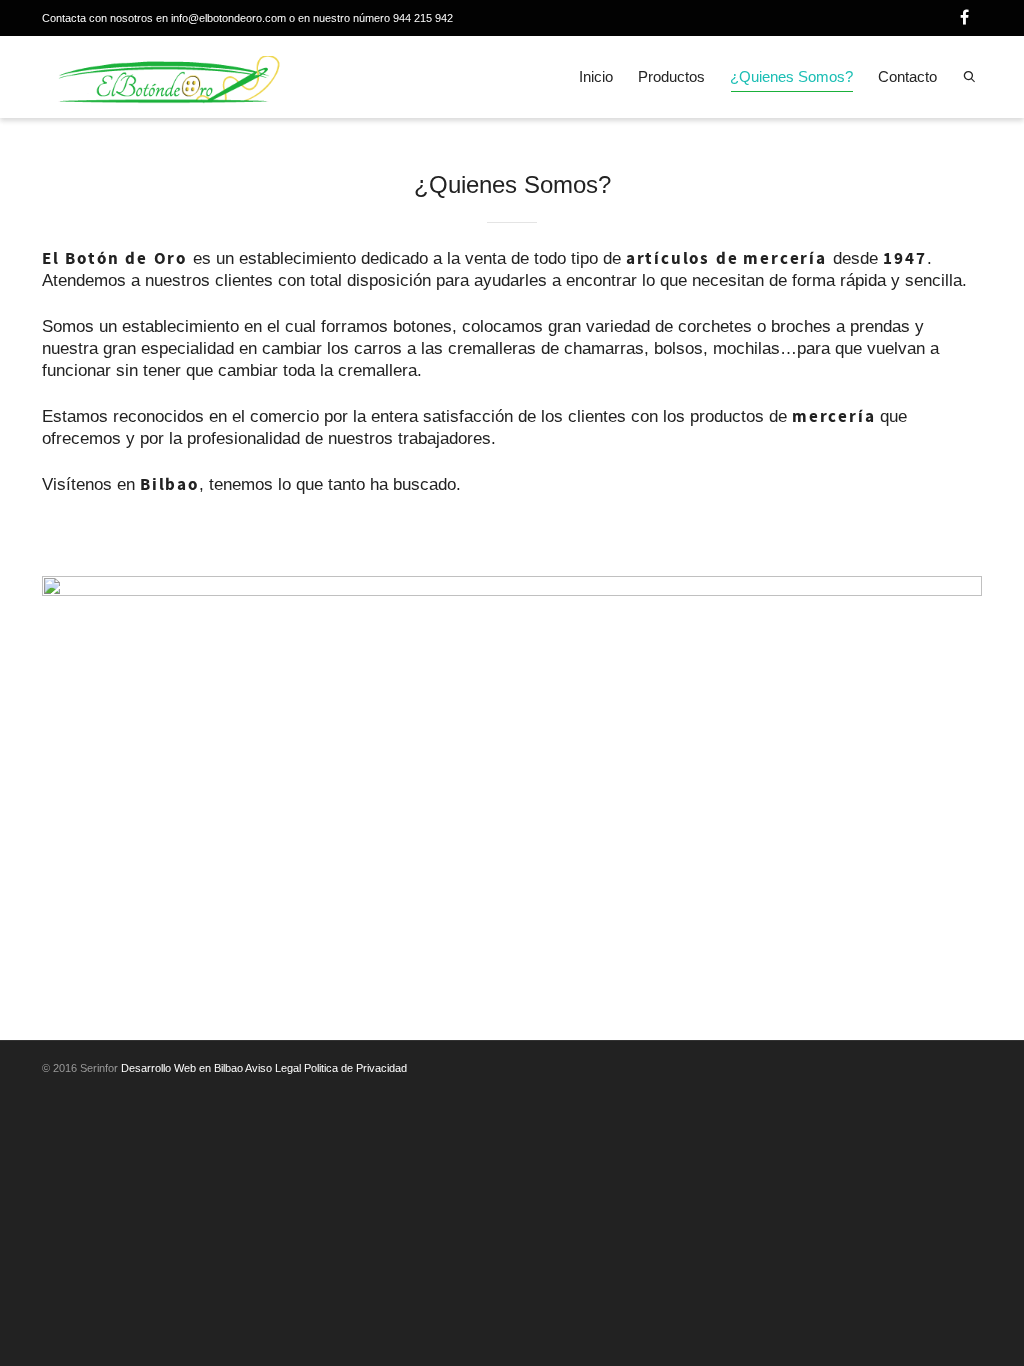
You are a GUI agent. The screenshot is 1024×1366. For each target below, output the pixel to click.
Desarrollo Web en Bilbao (182, 1068)
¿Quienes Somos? (791, 76)
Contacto (907, 76)
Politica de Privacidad (355, 1068)
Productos (671, 76)
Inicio (596, 76)
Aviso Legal (273, 1068)
